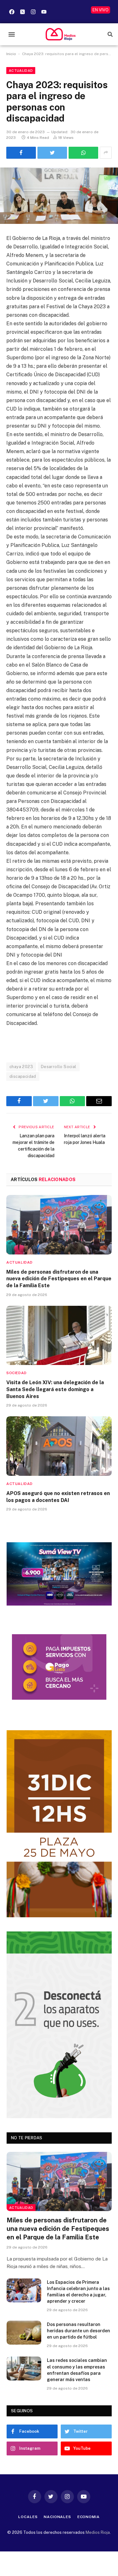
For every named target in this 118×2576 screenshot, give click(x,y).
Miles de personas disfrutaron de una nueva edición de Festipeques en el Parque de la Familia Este (59, 1279)
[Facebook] (12, 12)
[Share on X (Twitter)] (52, 153)
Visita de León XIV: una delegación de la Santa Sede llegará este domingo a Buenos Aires (55, 1389)
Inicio (11, 54)
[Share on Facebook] (21, 153)
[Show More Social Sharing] (106, 153)
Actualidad (21, 71)
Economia (89, 2517)
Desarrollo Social (59, 1067)
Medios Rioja (98, 2532)
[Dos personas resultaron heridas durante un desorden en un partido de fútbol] (24, 2333)
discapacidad (23, 1076)
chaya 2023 (21, 1067)
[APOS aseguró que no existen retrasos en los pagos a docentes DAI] (59, 1446)
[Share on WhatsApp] (83, 153)
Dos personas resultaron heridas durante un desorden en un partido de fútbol (79, 2331)
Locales (28, 2517)
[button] (11, 34)
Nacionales (57, 2517)
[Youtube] (44, 12)
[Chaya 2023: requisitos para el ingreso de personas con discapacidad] (59, 196)
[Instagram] (33, 12)
